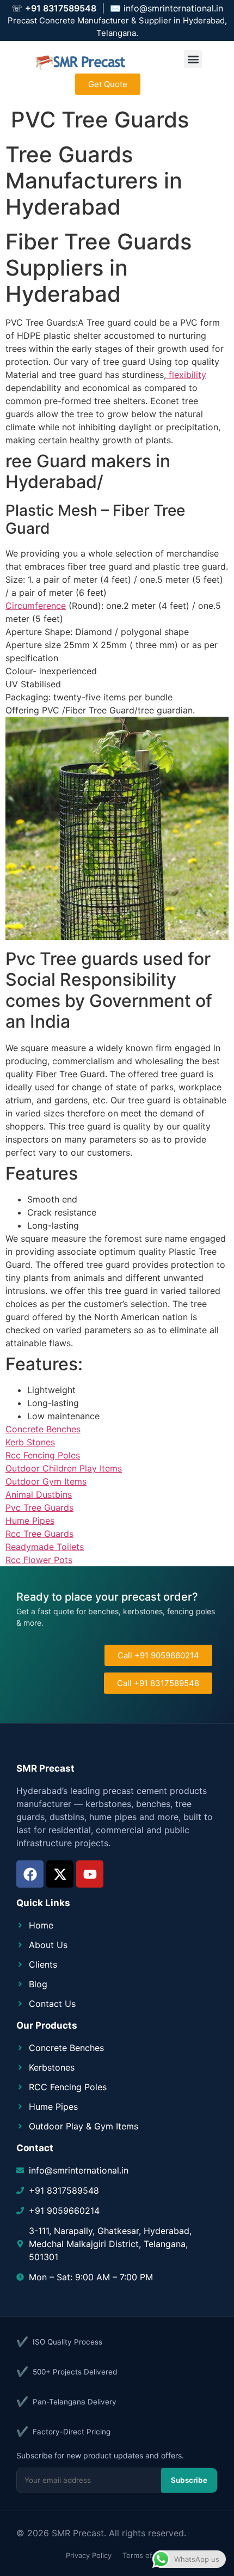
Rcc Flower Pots (39, 1560)
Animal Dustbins (39, 1494)
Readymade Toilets (45, 1547)
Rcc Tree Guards (39, 1534)
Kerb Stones (30, 1442)
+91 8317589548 (61, 8)
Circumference (36, 606)
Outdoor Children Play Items (64, 1468)
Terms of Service (151, 2555)
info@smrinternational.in (173, 8)
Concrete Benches (43, 1429)
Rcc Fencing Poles (43, 1455)
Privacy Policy (89, 2555)
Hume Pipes (30, 1521)
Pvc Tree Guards (39, 1507)
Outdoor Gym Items (46, 1481)
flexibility (186, 375)
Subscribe (189, 2480)
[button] (193, 59)
